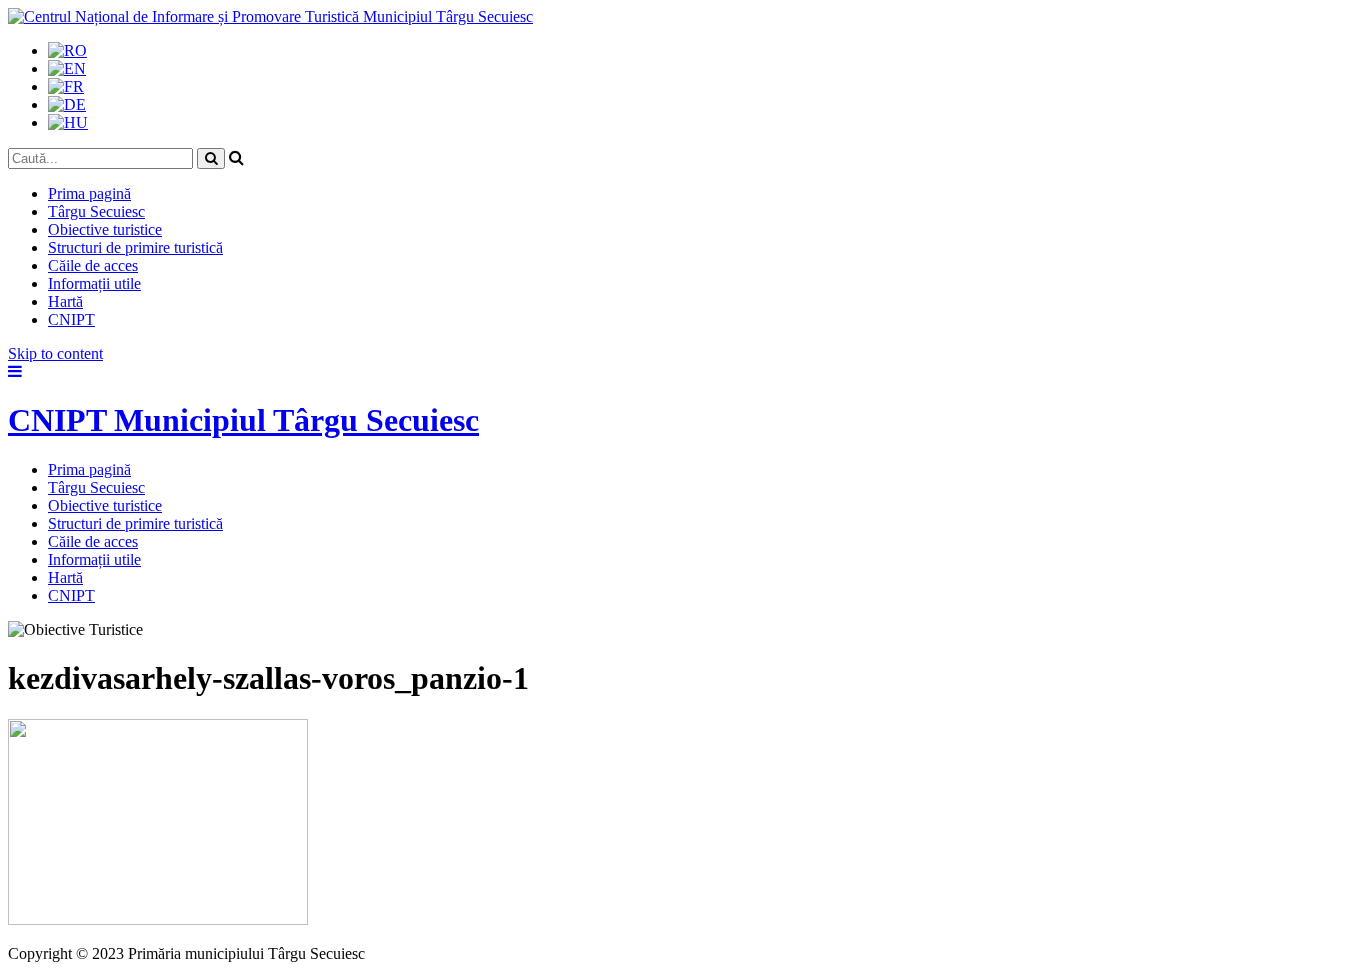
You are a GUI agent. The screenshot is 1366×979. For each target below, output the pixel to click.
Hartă (65, 301)
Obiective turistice (105, 229)
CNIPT (71, 319)
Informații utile (94, 283)
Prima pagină (89, 193)
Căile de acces (93, 265)
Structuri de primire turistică (135, 247)
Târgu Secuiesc (96, 211)
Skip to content (55, 353)
